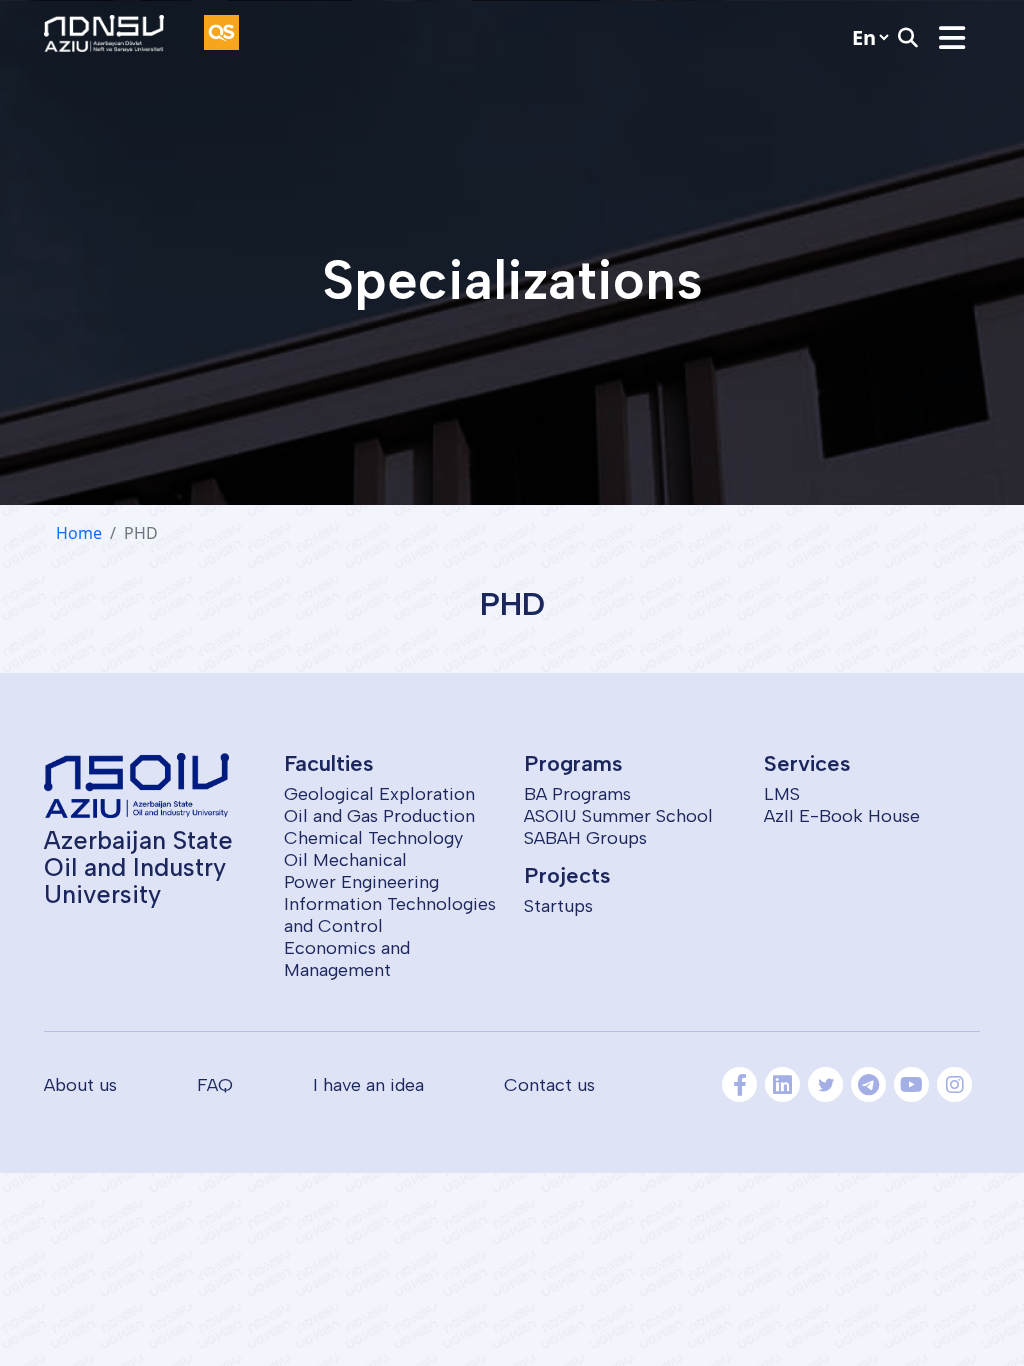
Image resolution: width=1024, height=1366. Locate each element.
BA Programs (577, 794)
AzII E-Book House (842, 816)
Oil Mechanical (345, 860)
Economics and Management (347, 959)
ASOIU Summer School (618, 816)
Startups (558, 906)
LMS (782, 794)
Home (79, 533)
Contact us (549, 1085)
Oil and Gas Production (379, 816)
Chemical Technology (373, 838)
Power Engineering (361, 882)
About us (80, 1085)
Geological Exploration (379, 794)
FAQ (215, 1085)
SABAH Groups (585, 838)
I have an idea (368, 1085)
